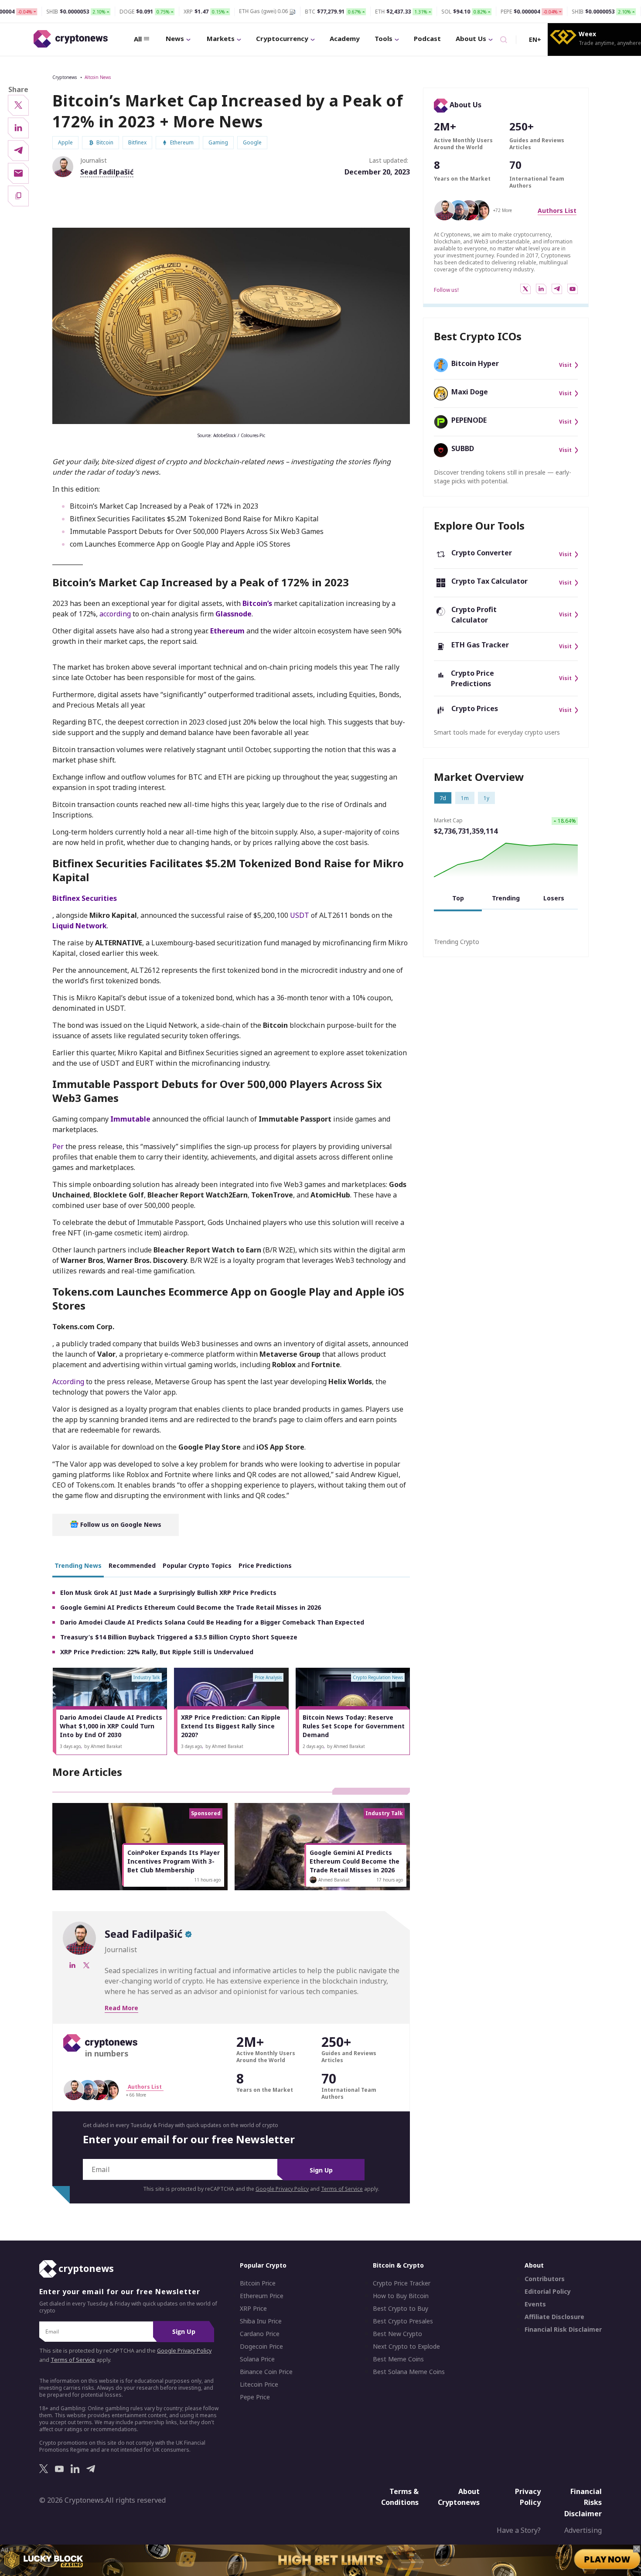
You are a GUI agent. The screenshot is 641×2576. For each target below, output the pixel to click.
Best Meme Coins (398, 2359)
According (68, 1382)
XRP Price (253, 2309)
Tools (384, 38)
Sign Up (321, 2170)
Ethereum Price (262, 2296)
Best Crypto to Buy (401, 2309)
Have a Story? (519, 2530)
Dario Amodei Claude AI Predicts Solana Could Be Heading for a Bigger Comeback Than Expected (212, 1622)
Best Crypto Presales (403, 2321)
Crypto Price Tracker (402, 2283)
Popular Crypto (263, 2265)
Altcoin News (98, 77)
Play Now (607, 2559)
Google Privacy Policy (282, 2189)
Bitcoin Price (258, 2283)
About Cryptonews (459, 2497)
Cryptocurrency (282, 38)
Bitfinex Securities (85, 898)
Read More (121, 2008)
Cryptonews (65, 77)
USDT (300, 915)
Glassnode (234, 614)
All (138, 39)
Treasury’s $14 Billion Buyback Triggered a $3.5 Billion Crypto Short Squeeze (179, 1637)
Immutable (130, 1119)
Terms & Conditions (400, 2497)
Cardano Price (260, 2334)
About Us (471, 38)
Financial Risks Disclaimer (583, 2502)
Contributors (545, 2279)
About (534, 2265)
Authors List (557, 210)
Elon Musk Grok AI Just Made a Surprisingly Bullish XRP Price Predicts (168, 1592)
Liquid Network (80, 926)
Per (58, 1146)
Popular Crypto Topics (197, 1565)
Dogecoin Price (261, 2347)
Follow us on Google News (120, 1524)
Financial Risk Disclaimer (563, 2330)
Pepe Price (255, 2397)
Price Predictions (265, 1565)
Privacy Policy (528, 2497)
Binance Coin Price (266, 2372)
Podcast (427, 38)
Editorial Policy (548, 2292)
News (175, 38)
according (115, 614)
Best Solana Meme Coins (409, 2372)
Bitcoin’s (257, 603)
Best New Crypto (397, 2334)
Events (535, 2304)
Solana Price (257, 2359)
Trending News (78, 1565)
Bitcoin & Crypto (398, 2265)
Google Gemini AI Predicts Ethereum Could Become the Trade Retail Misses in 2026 (191, 1607)
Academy (345, 38)
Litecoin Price (259, 2384)
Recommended (132, 1565)
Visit (565, 365)
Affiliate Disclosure (554, 2317)
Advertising (583, 2530)
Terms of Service (342, 2189)
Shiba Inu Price (261, 2321)
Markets (221, 38)
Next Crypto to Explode (406, 2347)
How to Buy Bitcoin (401, 2296)
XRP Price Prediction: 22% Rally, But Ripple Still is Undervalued (157, 1652)
